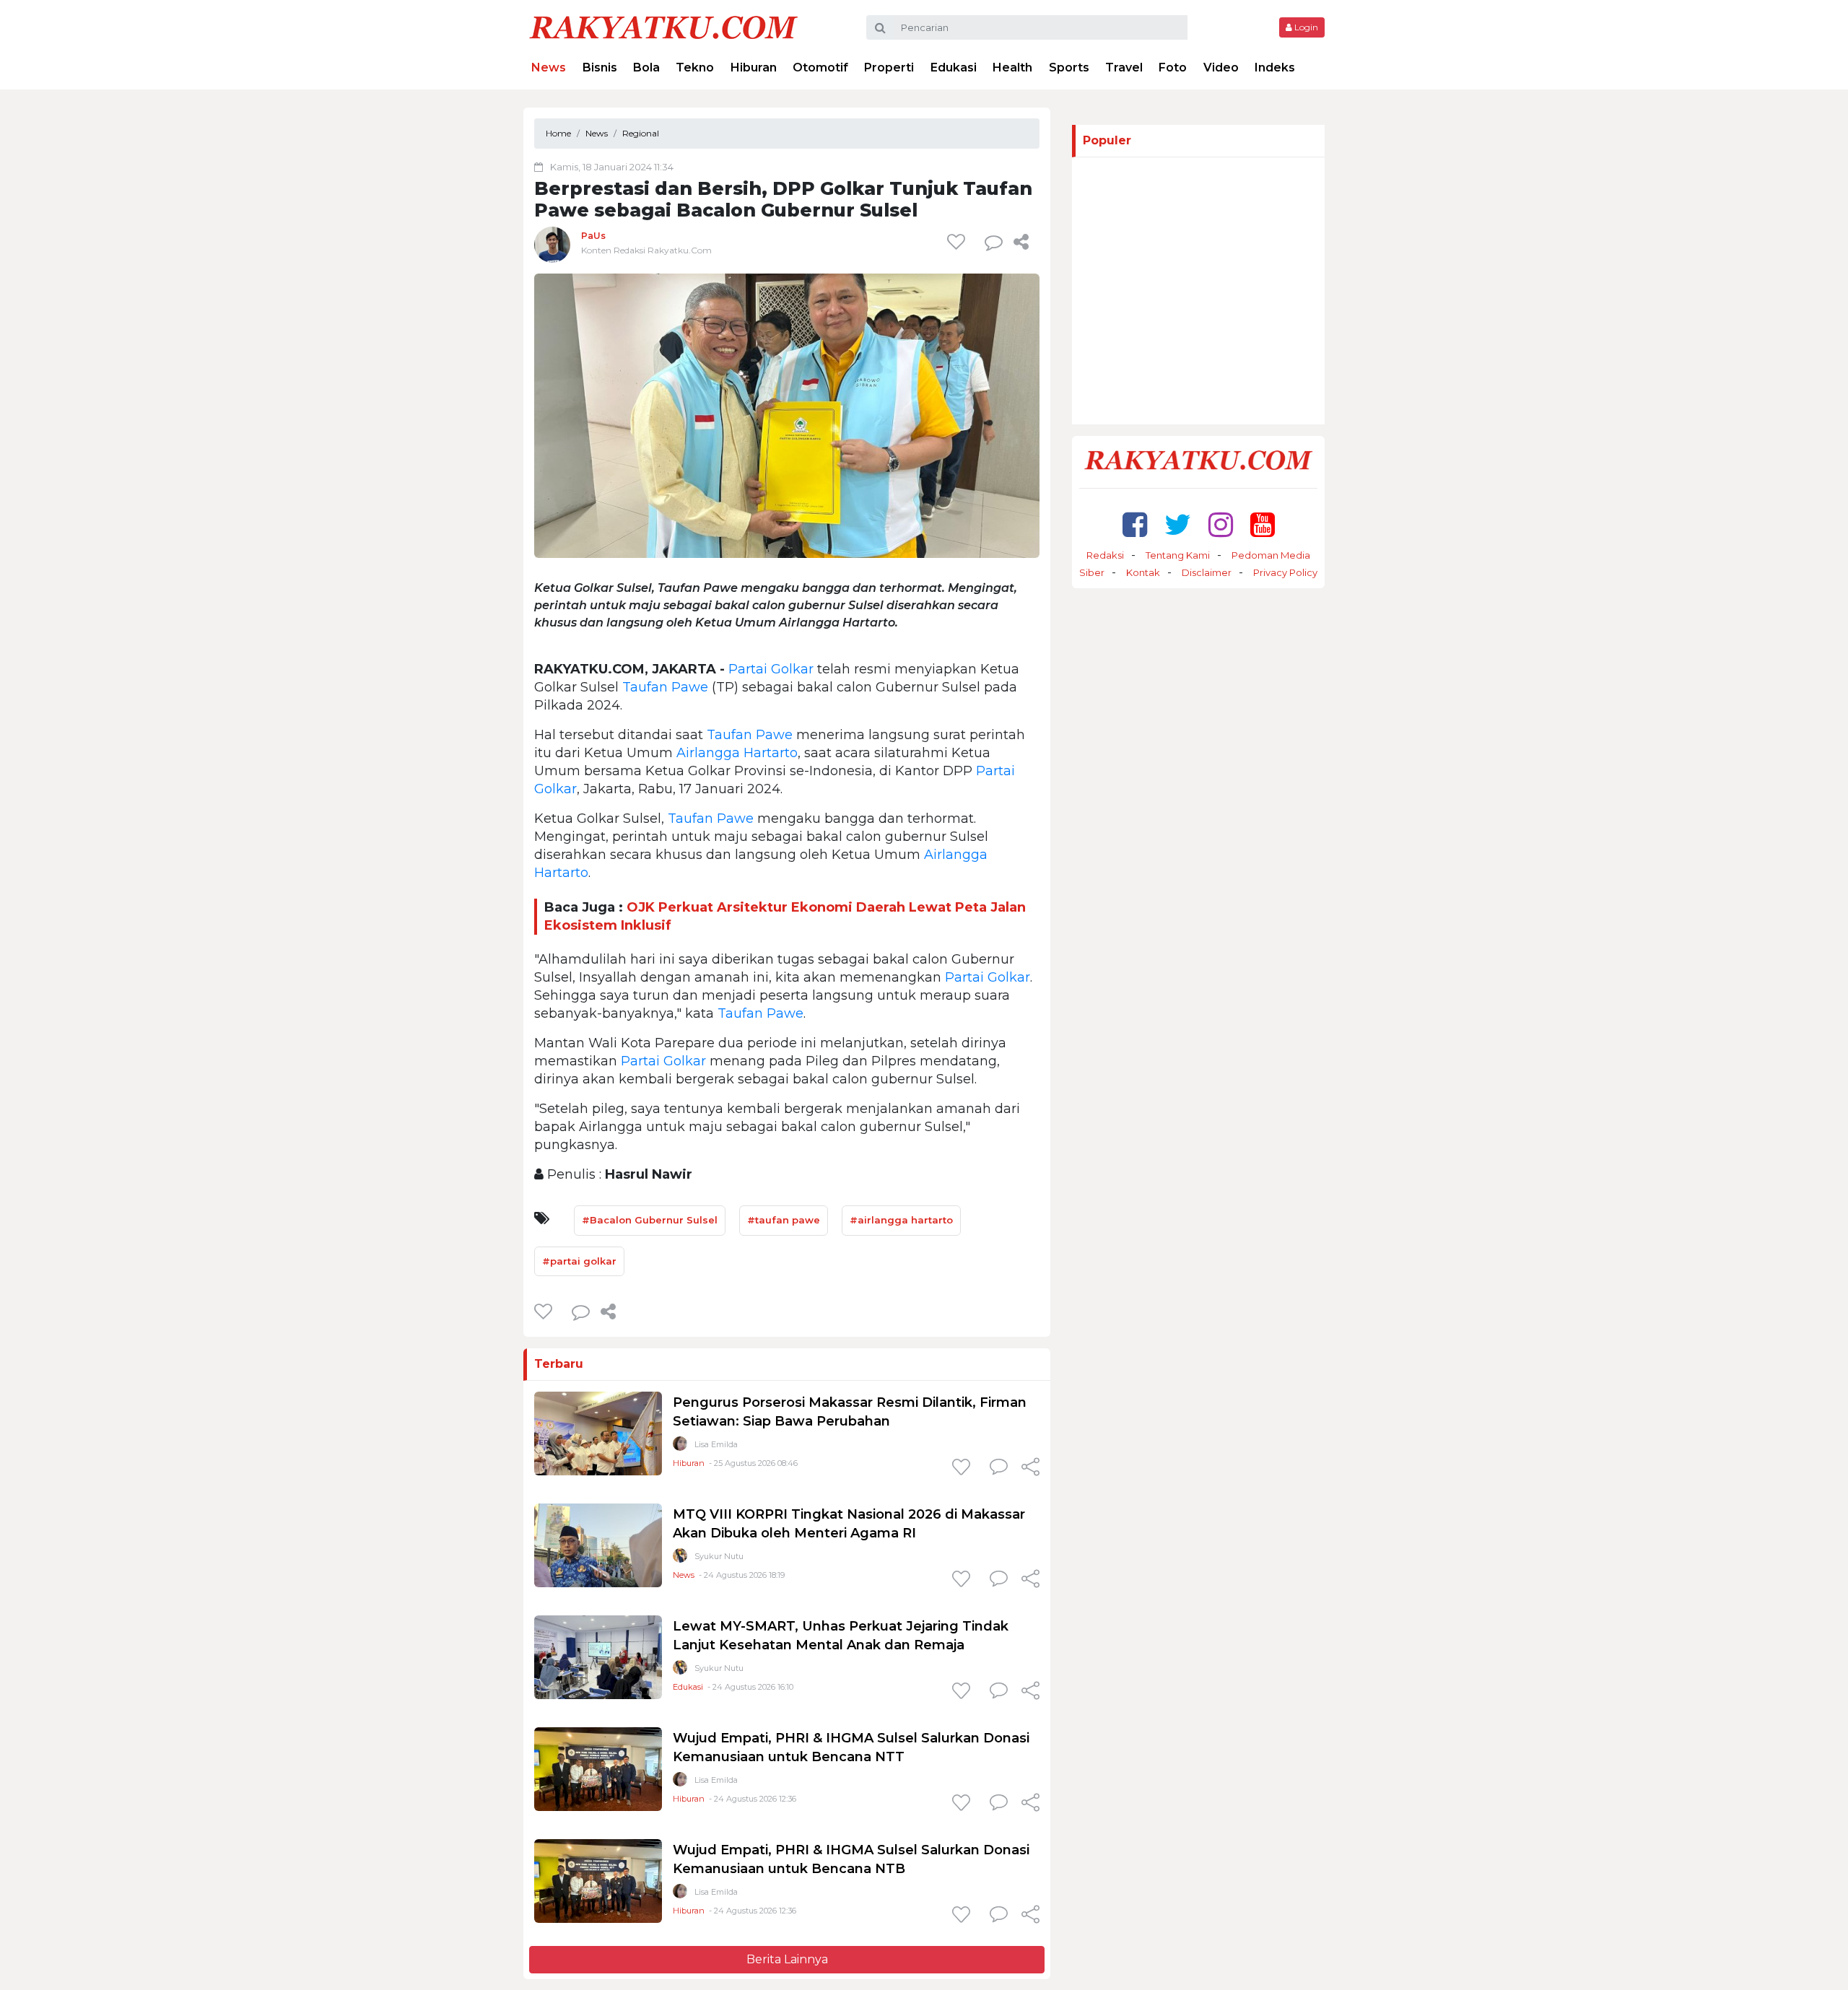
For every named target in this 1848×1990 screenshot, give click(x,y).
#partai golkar (579, 1261)
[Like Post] (959, 242)
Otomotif (820, 67)
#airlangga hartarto (901, 1220)
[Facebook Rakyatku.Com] (1135, 524)
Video (1221, 67)
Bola (646, 67)
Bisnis (600, 67)
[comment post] (994, 242)
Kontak (1143, 572)
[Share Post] (1021, 242)
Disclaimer (1207, 572)
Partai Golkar (771, 669)
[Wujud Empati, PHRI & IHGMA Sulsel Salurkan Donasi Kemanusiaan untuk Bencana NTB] (598, 1881)
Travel (1124, 67)
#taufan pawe (784, 1220)
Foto (1173, 67)
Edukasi (954, 67)
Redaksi (1105, 555)
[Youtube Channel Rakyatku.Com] (1263, 524)
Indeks (1275, 67)
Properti (889, 67)
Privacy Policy (1285, 572)
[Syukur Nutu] (680, 1559)
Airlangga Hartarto (737, 753)
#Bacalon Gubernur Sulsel (650, 1220)
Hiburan (754, 67)
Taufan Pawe (665, 687)
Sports (1069, 67)
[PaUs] (552, 244)
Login (1305, 27)
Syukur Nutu (719, 1556)
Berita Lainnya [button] (787, 1959)
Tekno (695, 67)
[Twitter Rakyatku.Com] (1178, 524)
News (549, 67)
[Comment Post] (999, 1468)
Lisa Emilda (716, 1444)
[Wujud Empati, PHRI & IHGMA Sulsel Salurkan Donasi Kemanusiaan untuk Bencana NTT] (598, 1769)
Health (1012, 67)
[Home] (663, 26)
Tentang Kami (1178, 555)
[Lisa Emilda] (680, 1447)
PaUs (593, 236)
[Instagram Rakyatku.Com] (1221, 524)
